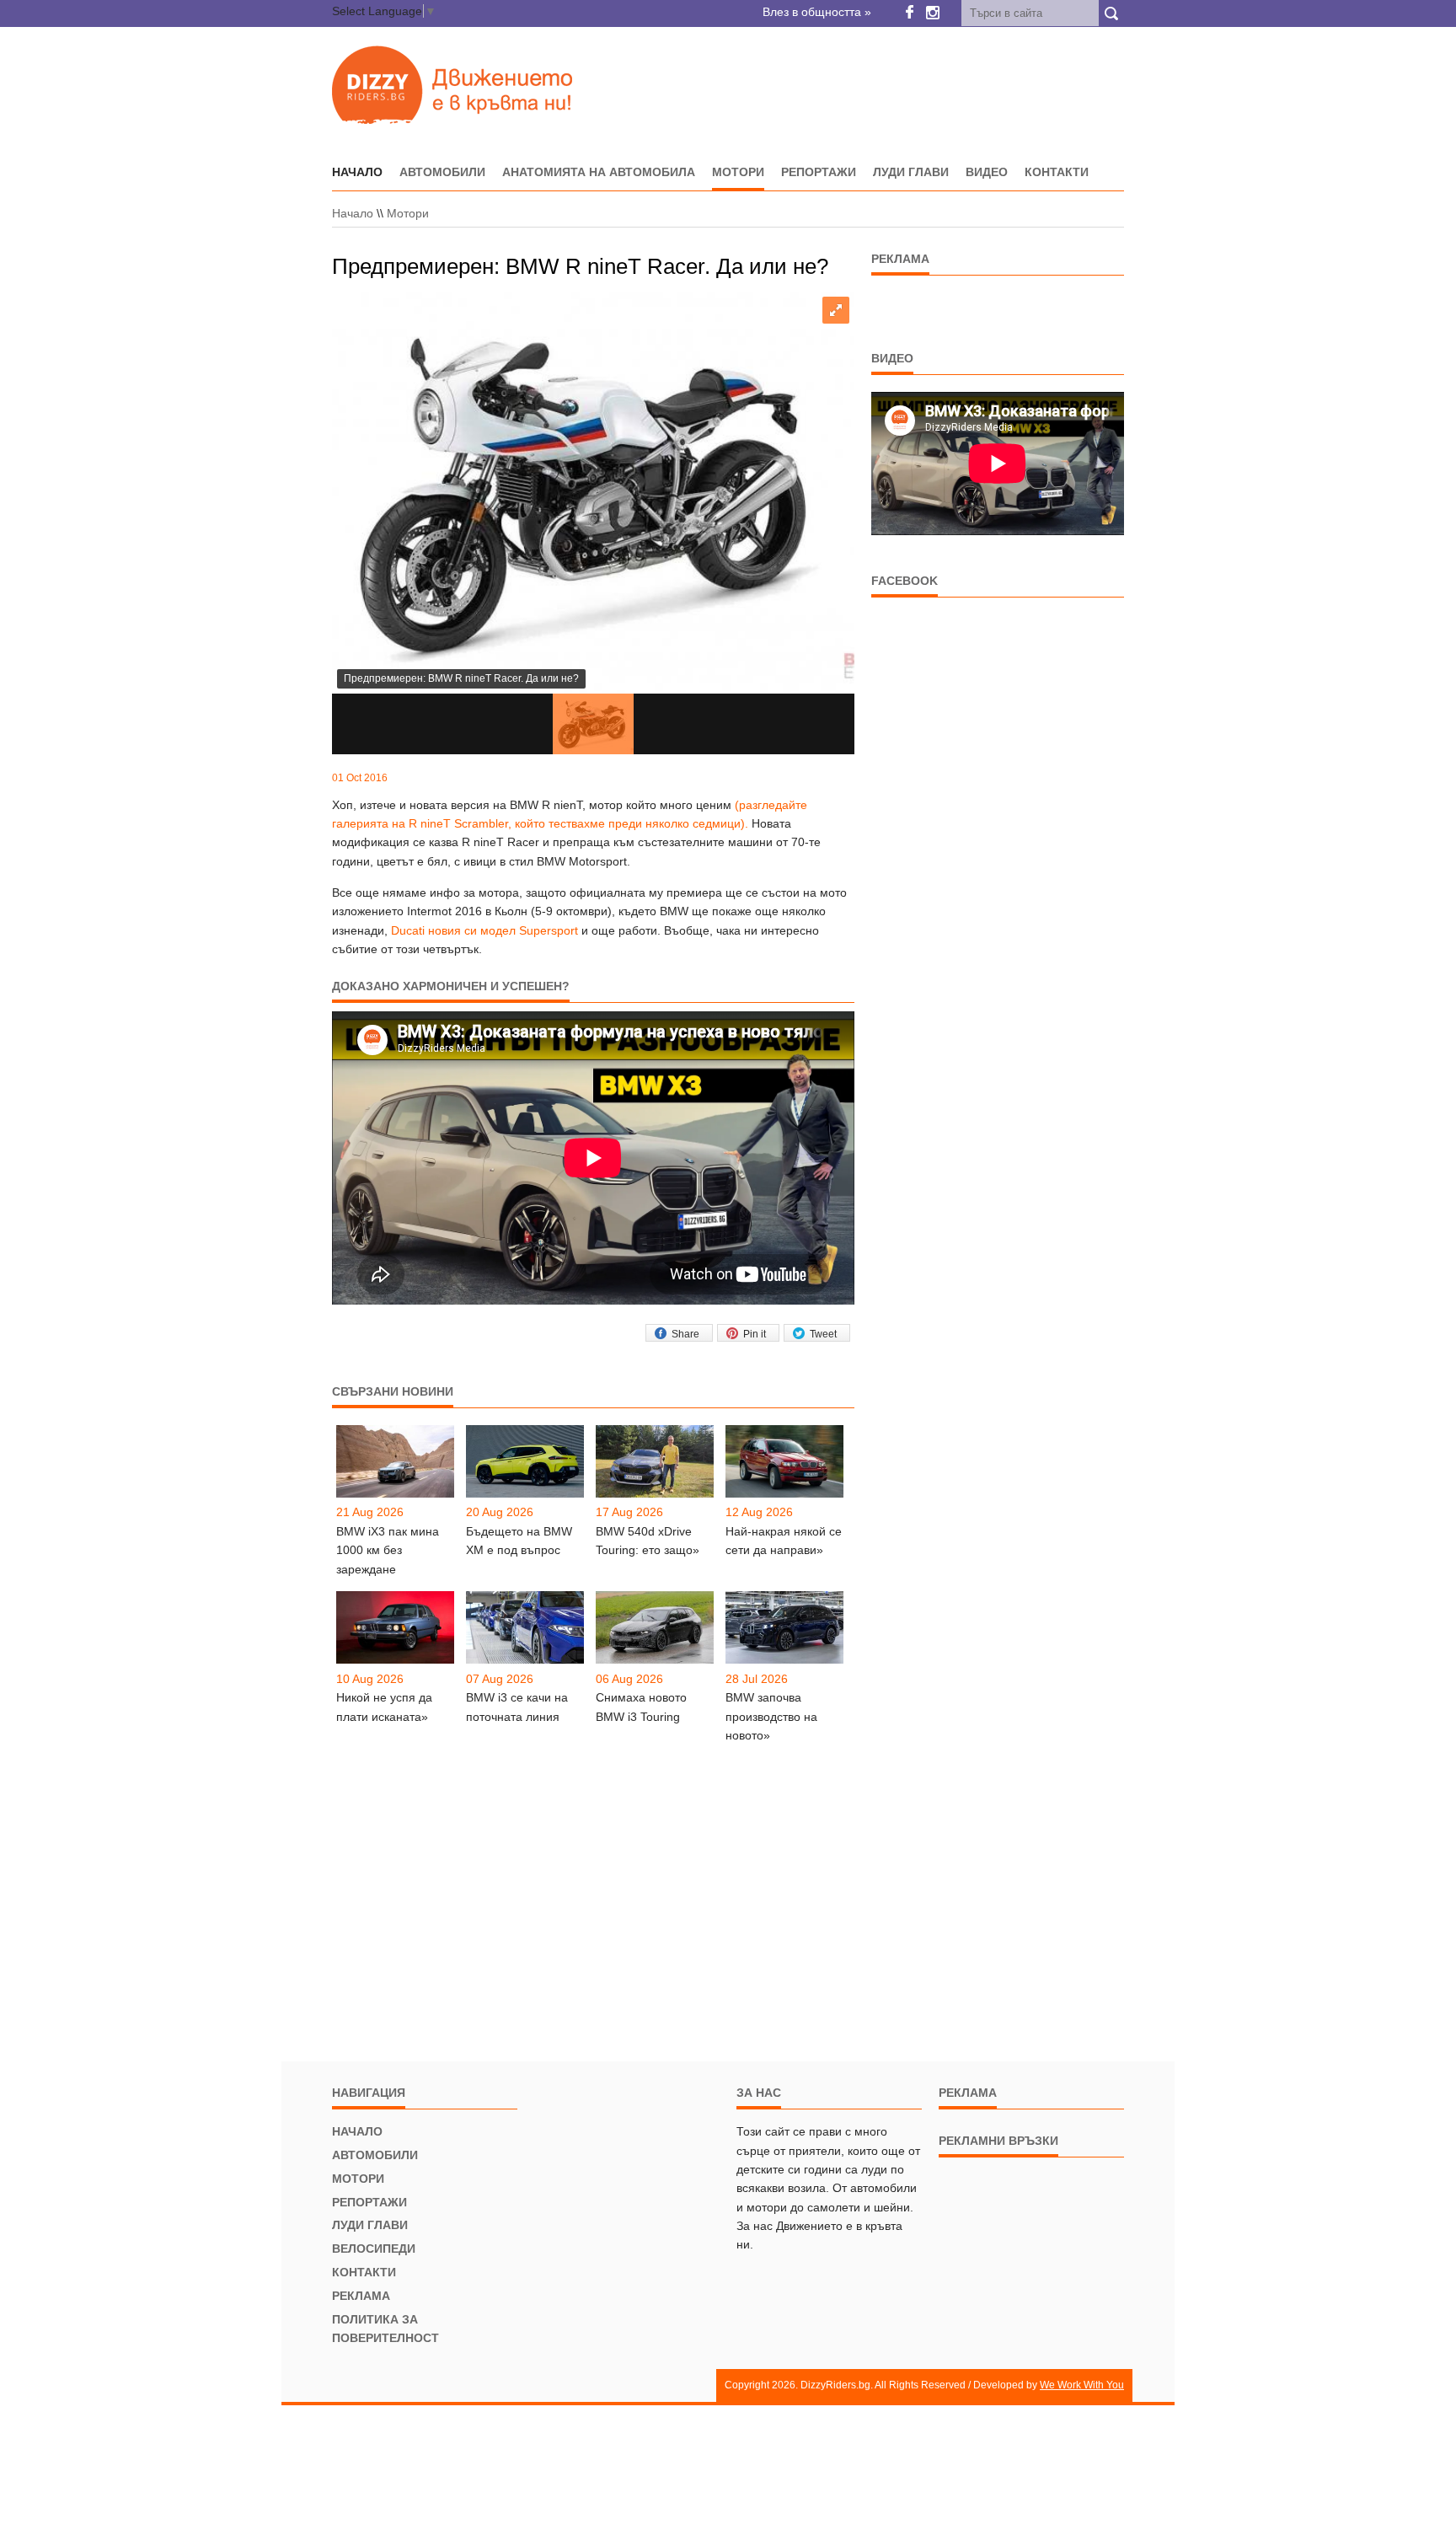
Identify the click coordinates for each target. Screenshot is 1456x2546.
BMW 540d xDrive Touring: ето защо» (648, 1541)
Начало (353, 213)
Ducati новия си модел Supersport (484, 930)
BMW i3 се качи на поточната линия (517, 1707)
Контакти (1057, 172)
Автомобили (442, 172)
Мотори (738, 172)
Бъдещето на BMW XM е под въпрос (519, 1541)
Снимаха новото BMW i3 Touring (641, 1707)
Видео (987, 172)
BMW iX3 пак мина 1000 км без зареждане (388, 1550)
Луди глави (911, 172)
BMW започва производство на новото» (771, 1716)
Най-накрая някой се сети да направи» (784, 1541)
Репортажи (819, 172)
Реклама (361, 2296)
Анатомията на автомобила (599, 172)
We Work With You (1082, 2385)
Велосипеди (374, 2249)
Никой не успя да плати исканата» (384, 1707)
